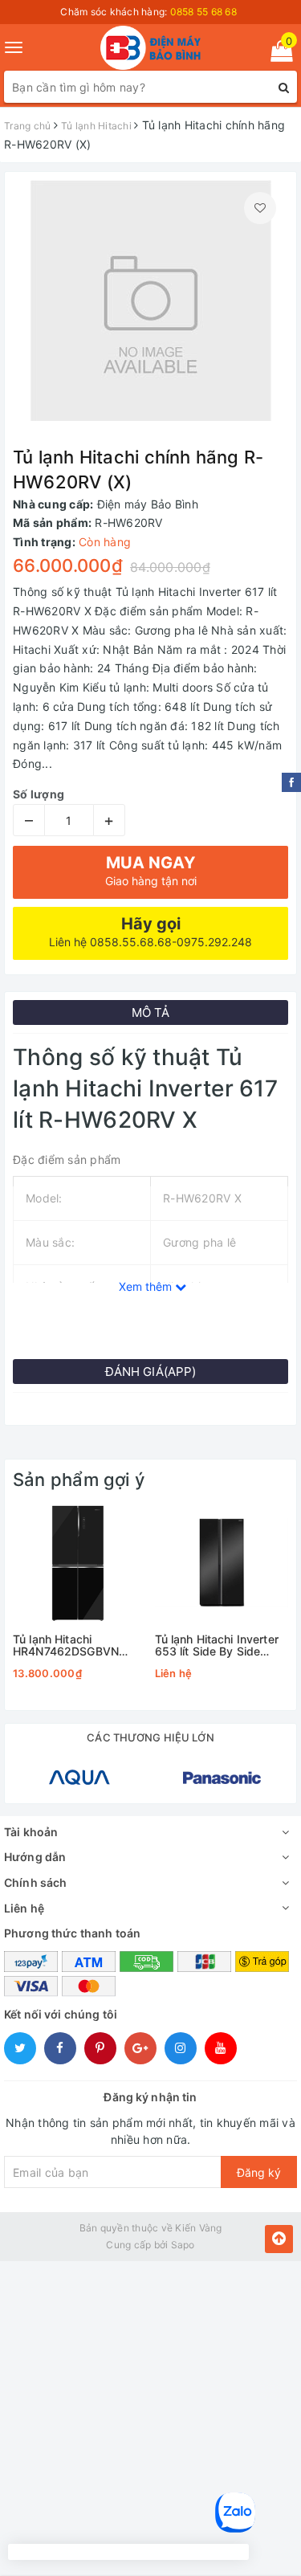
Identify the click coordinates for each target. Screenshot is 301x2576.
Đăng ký (259, 2172)
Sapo (183, 2245)
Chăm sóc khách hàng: (148, 12)
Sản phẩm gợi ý (79, 1480)
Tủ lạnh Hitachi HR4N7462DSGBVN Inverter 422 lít (66, 1645)
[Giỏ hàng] (277, 54)
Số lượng (39, 794)
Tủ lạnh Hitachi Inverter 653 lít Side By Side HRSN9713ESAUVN (217, 1645)
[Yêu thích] (260, 208)
